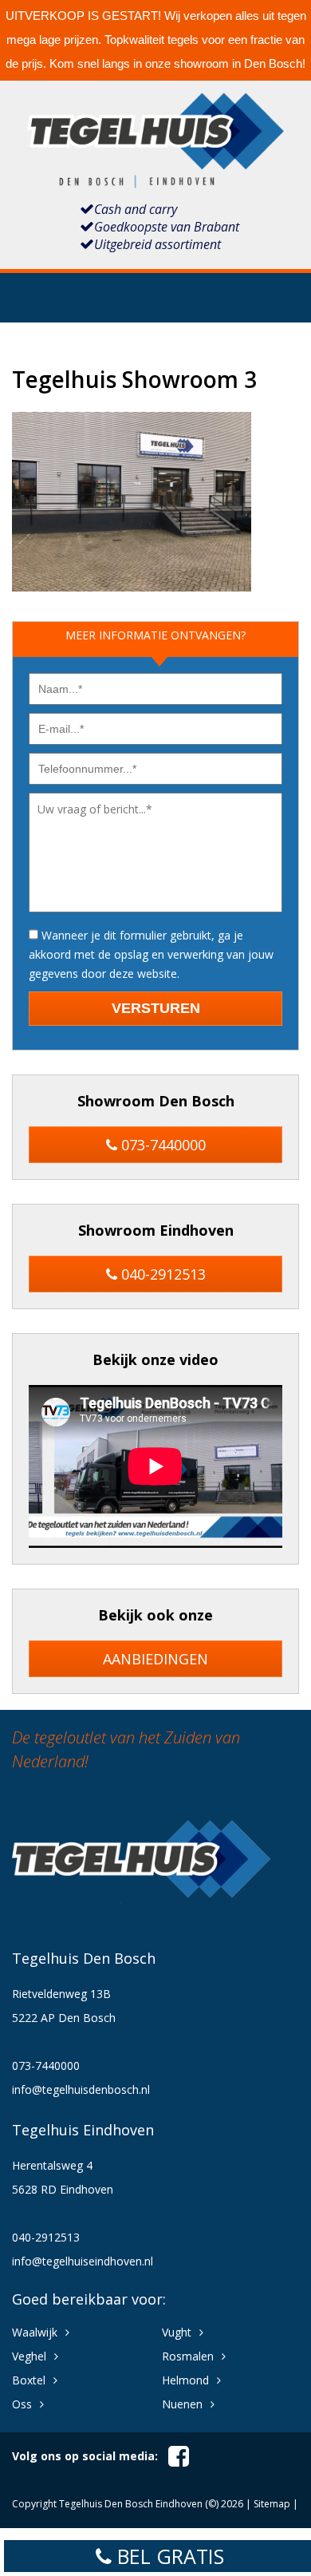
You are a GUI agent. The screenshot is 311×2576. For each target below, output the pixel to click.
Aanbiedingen (155, 1659)
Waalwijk (35, 2332)
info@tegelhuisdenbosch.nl (81, 2089)
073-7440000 (161, 1145)
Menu (155, 305)
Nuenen (182, 2404)
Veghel (29, 2356)
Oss (22, 2404)
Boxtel (29, 2380)
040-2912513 (161, 1274)
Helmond (185, 2380)
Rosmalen (188, 2356)
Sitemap (272, 2504)
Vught (177, 2332)
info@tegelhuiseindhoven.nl (83, 2261)
